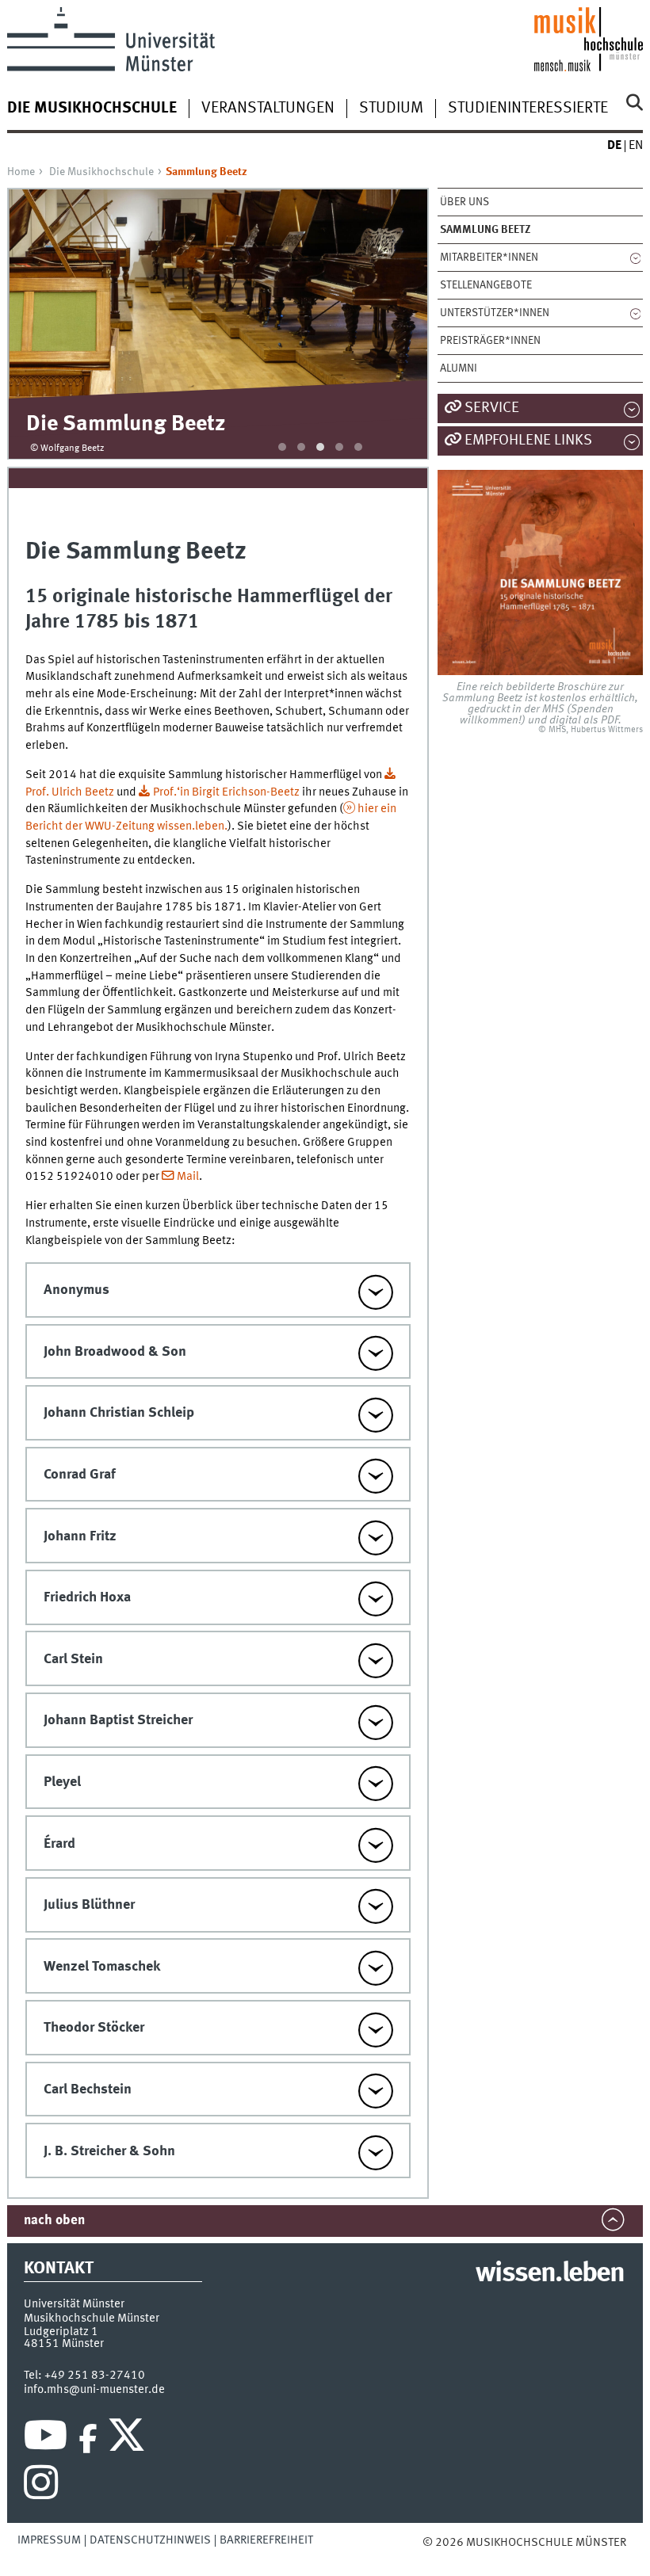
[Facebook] (88, 2439)
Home (21, 172)
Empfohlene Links (528, 441)
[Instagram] (41, 2486)
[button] (282, 447)
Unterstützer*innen (495, 313)
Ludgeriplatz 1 (61, 2332)
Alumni (459, 368)
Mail (188, 1177)
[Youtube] (46, 2439)
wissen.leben (550, 2274)
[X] (129, 2439)
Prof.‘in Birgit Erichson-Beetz (226, 792)
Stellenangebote (486, 285)
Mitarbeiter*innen (489, 258)
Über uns (465, 202)
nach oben (54, 2221)
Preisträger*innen (490, 341)
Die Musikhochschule (101, 172)
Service (492, 408)
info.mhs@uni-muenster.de (94, 2390)
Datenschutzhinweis (150, 2540)
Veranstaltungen (268, 109)
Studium (391, 109)
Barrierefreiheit (266, 2540)
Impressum (49, 2540)
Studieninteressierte (528, 109)
